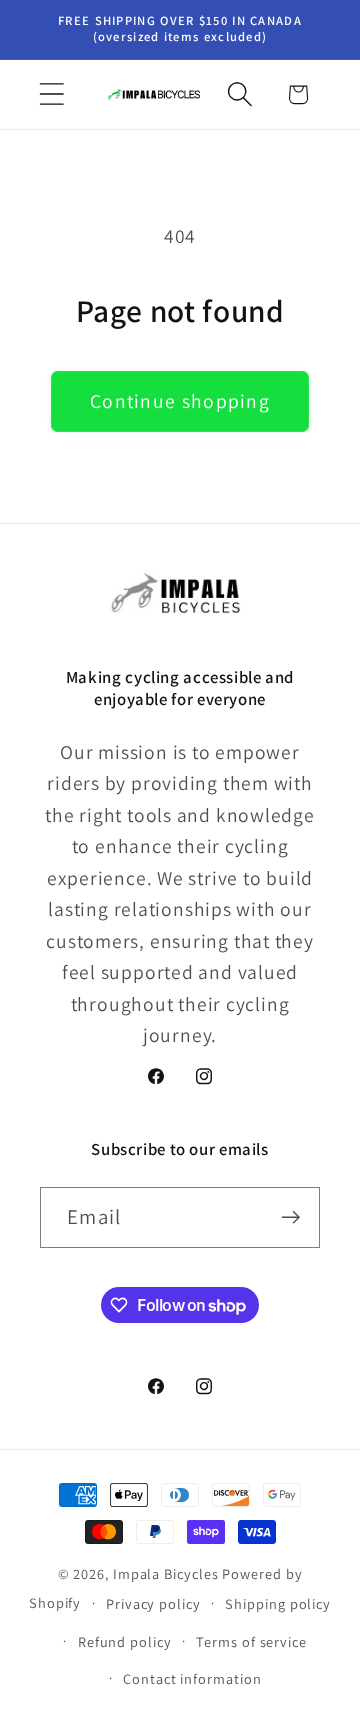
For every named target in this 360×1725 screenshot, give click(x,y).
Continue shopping (180, 401)
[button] (51, 94)
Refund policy (125, 1641)
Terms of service (251, 1641)
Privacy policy (153, 1603)
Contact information (192, 1678)
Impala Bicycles (166, 1573)
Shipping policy (278, 1603)
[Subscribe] (290, 1217)
